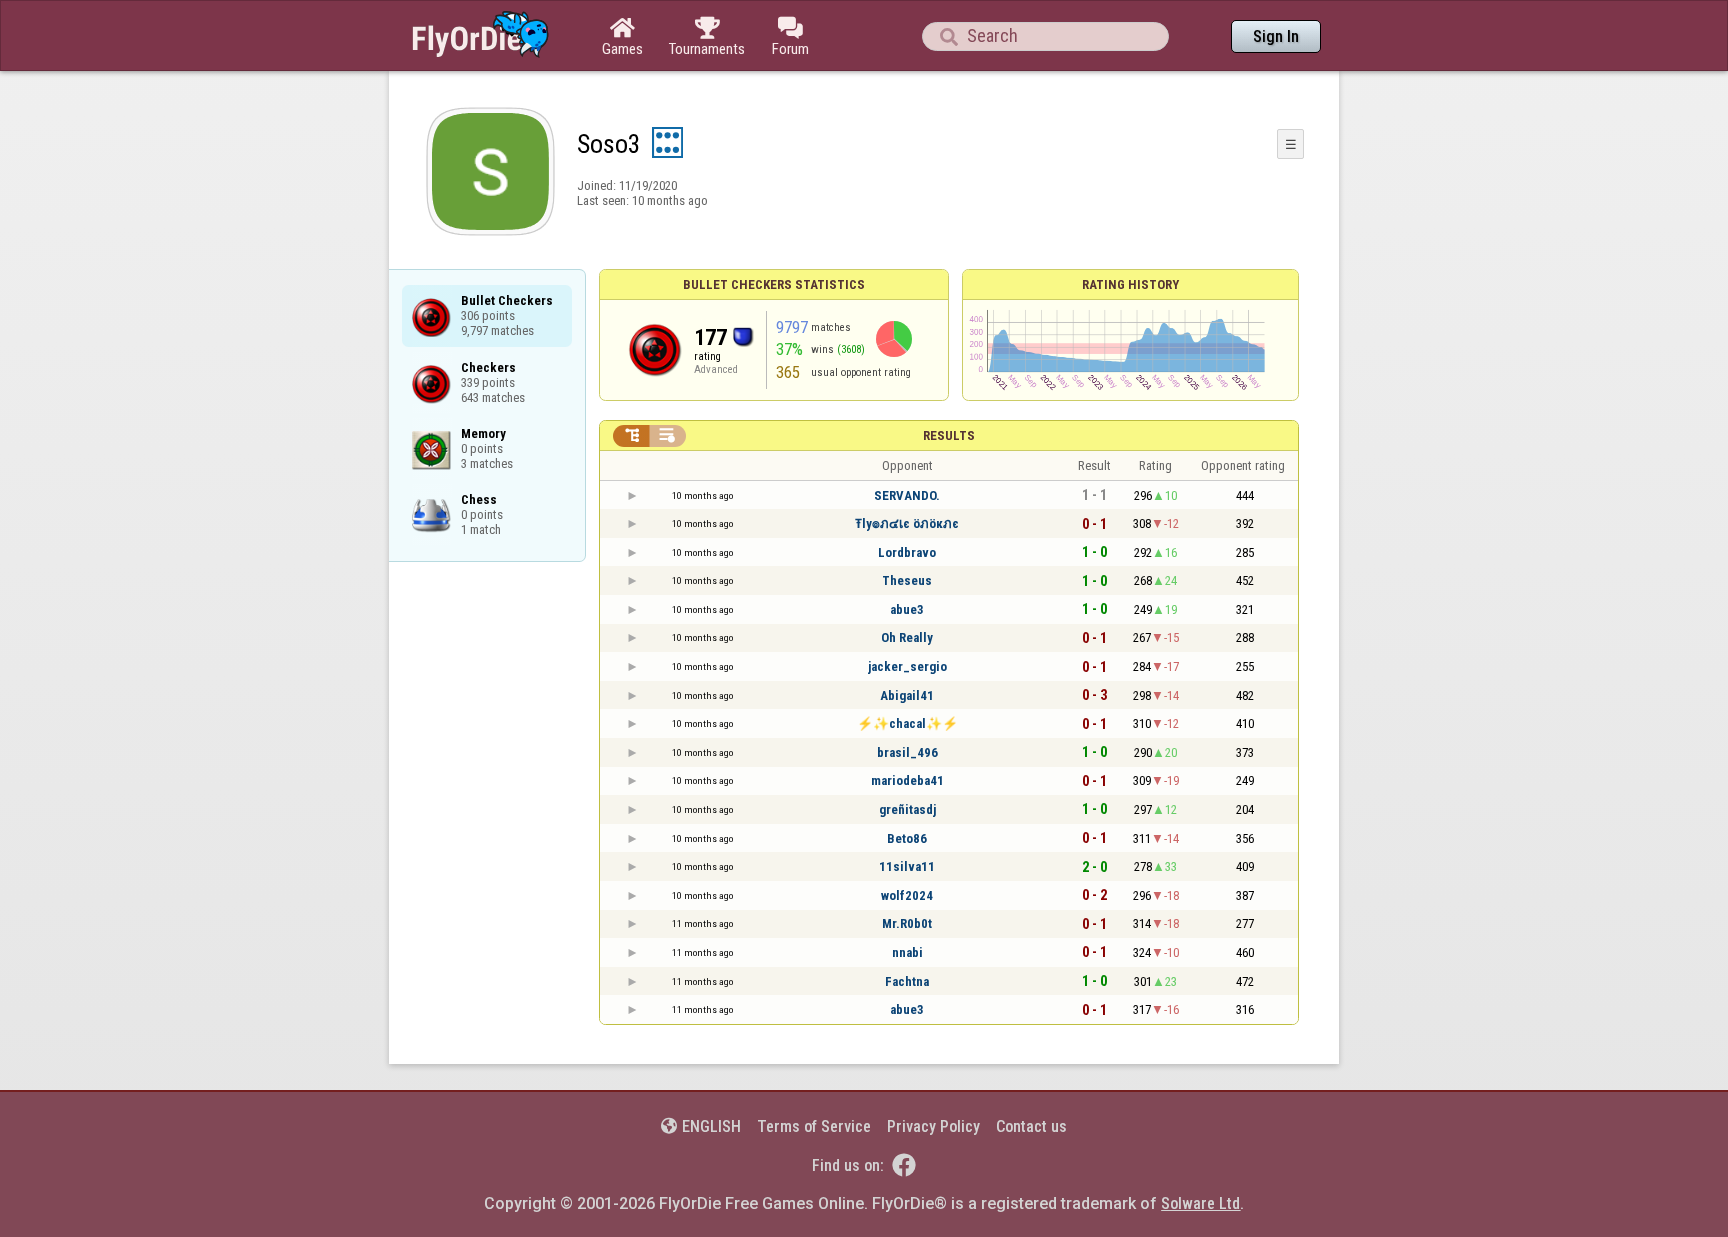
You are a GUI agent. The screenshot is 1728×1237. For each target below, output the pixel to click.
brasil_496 (907, 752)
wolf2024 (907, 895)
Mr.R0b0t (907, 923)
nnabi (907, 952)
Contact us (1031, 1126)
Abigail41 (907, 695)
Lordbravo (907, 552)
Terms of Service (814, 1126)
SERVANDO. (907, 495)
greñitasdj (907, 809)
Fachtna (907, 981)
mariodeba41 (907, 780)
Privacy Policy (933, 1126)
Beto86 (907, 838)
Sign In (1276, 36)
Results (949, 435)
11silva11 (907, 866)
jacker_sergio (907, 666)
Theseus (907, 580)
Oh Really (907, 637)
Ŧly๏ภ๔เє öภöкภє (907, 523)
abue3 (907, 609)
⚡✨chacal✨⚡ (907, 723)
